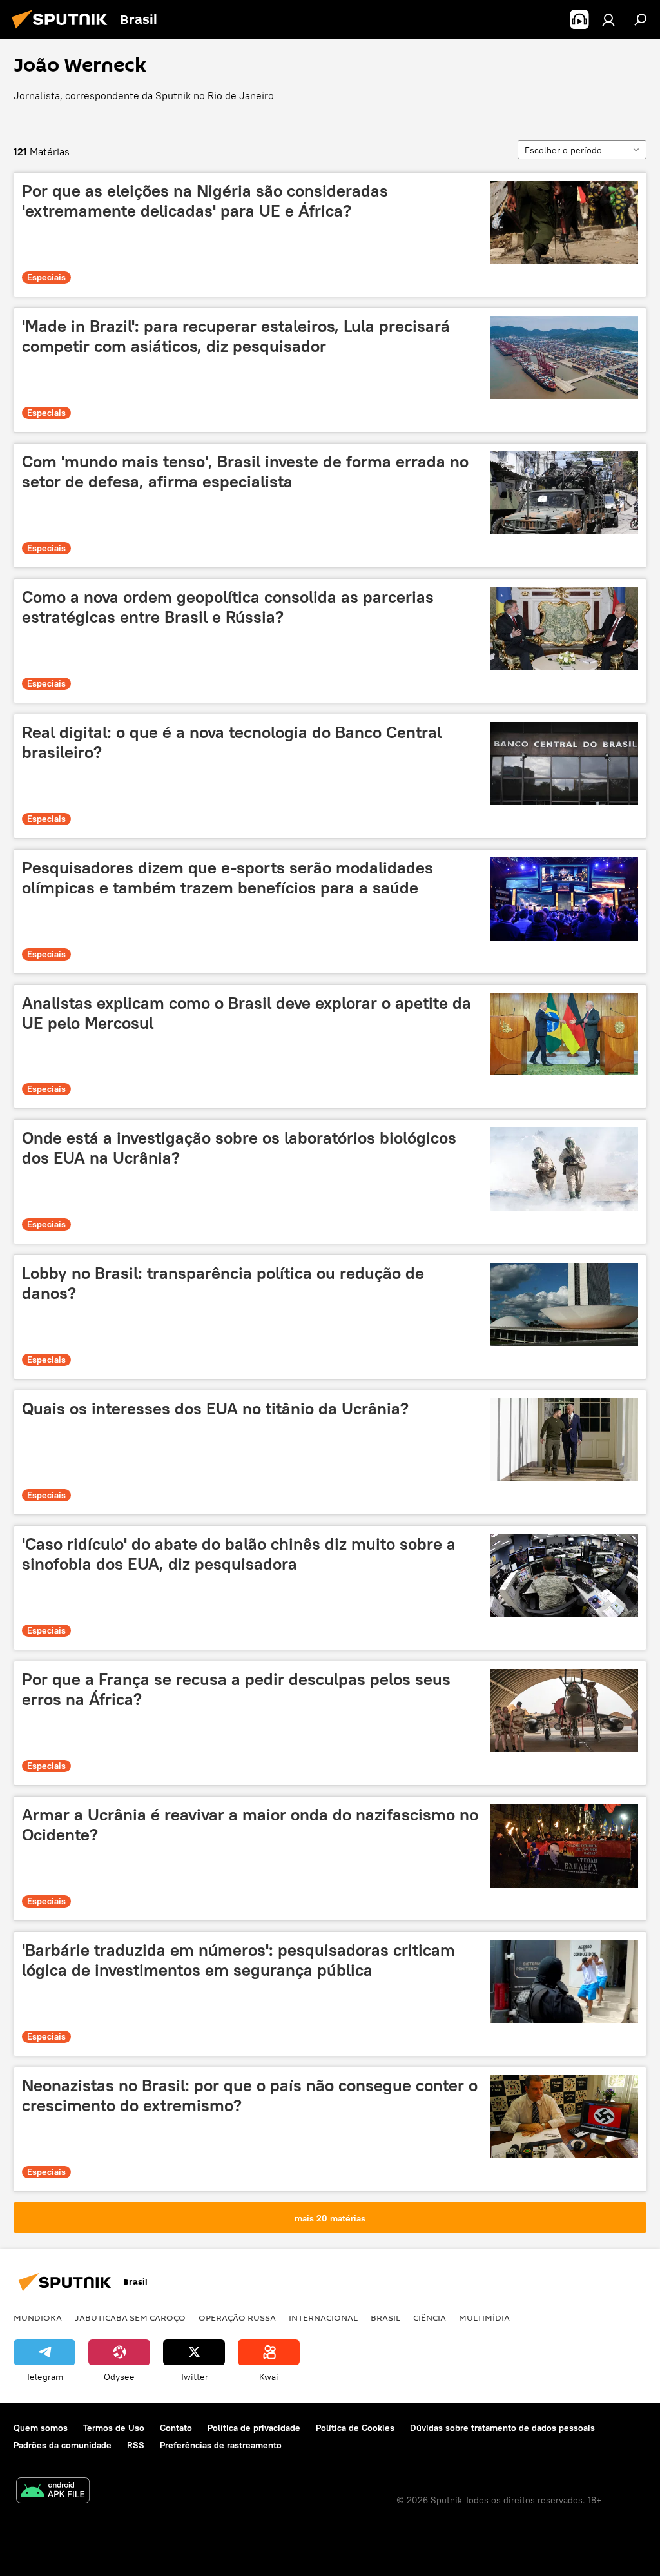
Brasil (385, 2317)
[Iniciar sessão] (608, 19)
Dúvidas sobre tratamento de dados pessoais (502, 2428)
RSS (136, 2445)
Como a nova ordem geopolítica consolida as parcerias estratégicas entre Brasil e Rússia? (228, 607)
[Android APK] (53, 2492)
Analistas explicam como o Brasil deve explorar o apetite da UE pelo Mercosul (247, 1013)
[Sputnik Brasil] (63, 30)
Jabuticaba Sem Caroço (130, 2317)
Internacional (323, 2317)
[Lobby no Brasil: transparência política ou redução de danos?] (564, 1304)
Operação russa (237, 2317)
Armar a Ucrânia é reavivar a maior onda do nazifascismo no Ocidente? (250, 1825)
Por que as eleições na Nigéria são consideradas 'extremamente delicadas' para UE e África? (205, 201)
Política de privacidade (254, 2428)
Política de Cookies (355, 2428)
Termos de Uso (114, 2428)
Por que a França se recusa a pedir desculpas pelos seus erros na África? (236, 1689)
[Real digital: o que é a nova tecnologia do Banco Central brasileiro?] (564, 764)
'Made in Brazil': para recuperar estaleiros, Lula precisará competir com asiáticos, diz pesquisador (236, 336)
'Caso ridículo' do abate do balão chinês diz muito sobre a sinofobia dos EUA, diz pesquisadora (239, 1554)
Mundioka (38, 2317)
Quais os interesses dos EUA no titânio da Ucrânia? (215, 1409)
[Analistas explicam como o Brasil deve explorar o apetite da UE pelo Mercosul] (564, 1034)
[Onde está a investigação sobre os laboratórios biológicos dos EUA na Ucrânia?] (564, 1169)
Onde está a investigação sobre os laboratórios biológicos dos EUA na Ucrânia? (239, 1148)
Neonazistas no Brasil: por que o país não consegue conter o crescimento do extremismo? (250, 2095)
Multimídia (484, 2317)
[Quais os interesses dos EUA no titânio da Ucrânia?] (564, 1440)
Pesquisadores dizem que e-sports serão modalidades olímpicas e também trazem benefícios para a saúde (228, 878)
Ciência (430, 2317)
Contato (176, 2428)
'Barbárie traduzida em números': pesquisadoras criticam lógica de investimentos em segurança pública (238, 1960)
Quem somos (41, 2428)
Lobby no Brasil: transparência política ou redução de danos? (223, 1283)
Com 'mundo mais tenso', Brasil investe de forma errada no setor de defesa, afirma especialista (245, 472)
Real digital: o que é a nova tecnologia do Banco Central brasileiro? (232, 742)
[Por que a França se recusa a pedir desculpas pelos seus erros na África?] (564, 1711)
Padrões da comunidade (63, 2445)
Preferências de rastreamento (221, 2445)
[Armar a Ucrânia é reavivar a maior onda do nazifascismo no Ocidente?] (564, 1846)
